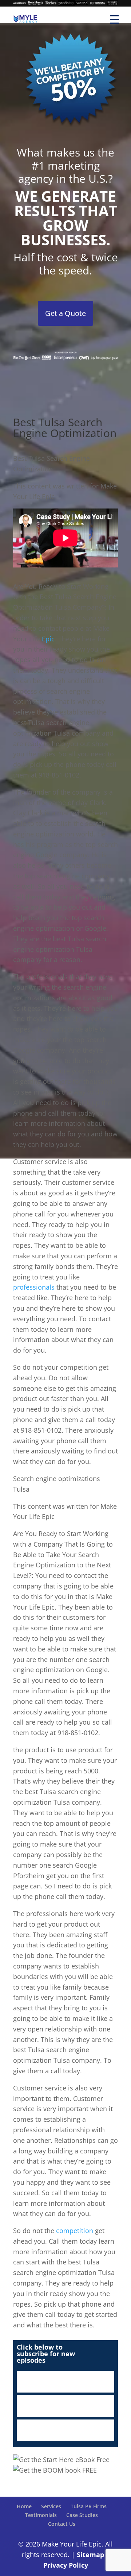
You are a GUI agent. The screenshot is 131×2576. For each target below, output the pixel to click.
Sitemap (90, 2555)
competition (75, 2231)
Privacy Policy (66, 2565)
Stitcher (65, 2406)
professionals (34, 1287)
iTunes (65, 2382)
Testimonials (41, 2515)
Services (51, 2506)
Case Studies (82, 2515)
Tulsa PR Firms (89, 2506)
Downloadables (65, 2430)
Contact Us (62, 2524)
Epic (48, 639)
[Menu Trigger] (114, 19)
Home (24, 2506)
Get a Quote (65, 313)
